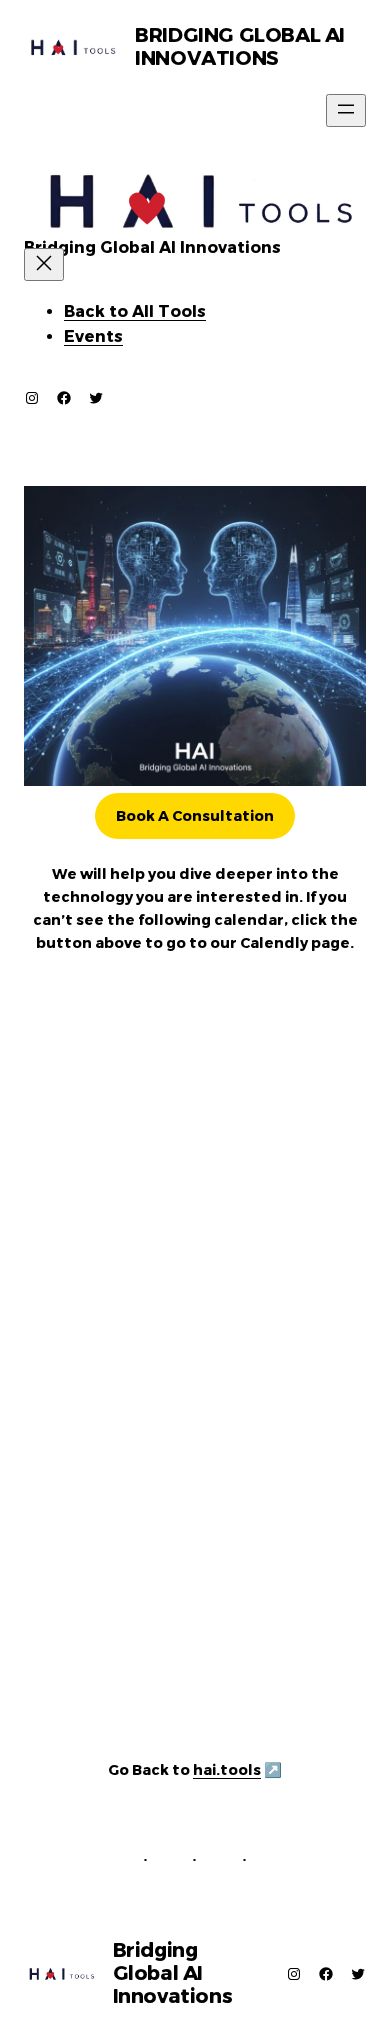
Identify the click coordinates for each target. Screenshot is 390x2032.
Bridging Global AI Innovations (240, 46)
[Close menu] (44, 264)
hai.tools (227, 1770)
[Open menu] (346, 110)
